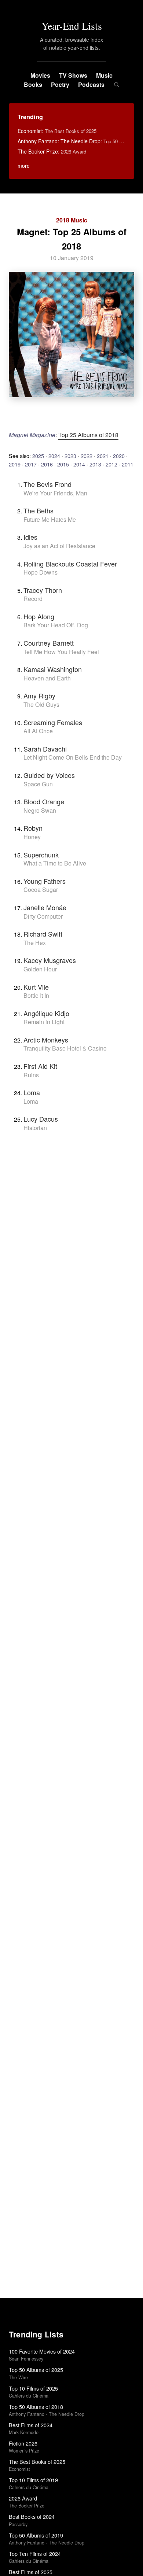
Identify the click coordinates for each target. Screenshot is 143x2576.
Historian (35, 1128)
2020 (119, 456)
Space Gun (38, 784)
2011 (128, 464)
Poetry (60, 84)
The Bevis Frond (47, 484)
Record (33, 599)
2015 (63, 464)
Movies (40, 75)
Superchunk (41, 855)
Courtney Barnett (49, 643)
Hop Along (39, 616)
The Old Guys (41, 704)
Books (33, 84)
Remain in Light (44, 1022)
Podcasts (91, 84)
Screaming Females (53, 722)
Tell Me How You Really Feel (61, 652)
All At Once (38, 731)
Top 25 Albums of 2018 (88, 435)
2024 (54, 456)
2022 (87, 456)
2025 (38, 456)
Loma (32, 1092)
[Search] (116, 85)
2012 (111, 464)
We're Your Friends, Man (55, 493)
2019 (15, 464)
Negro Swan (40, 810)
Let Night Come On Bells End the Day (73, 757)
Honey (32, 837)
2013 (95, 464)
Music (104, 75)
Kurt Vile (36, 987)
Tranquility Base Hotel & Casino (65, 1048)
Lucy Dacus (41, 1119)
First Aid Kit (40, 1066)
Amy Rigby (39, 695)
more (24, 166)
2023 (70, 456)
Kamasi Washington (53, 669)
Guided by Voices (49, 775)
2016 (47, 464)
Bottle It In (36, 995)
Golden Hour (40, 969)
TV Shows (73, 75)
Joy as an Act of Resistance (59, 546)
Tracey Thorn (43, 590)
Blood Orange (44, 801)
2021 (103, 456)
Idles (30, 537)
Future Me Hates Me (50, 519)
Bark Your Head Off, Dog (56, 625)
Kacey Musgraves (50, 960)
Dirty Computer (43, 916)
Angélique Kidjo (46, 1013)
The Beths (38, 510)
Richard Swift (43, 934)
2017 (31, 464)
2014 (79, 464)
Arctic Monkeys (46, 1040)
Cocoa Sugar (41, 890)
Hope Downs (41, 572)
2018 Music (72, 220)
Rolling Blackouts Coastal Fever (70, 564)
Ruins (31, 1075)
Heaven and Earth (47, 678)
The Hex (35, 943)
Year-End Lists (72, 26)
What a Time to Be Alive (55, 863)
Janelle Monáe (45, 907)
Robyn (33, 828)
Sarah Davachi (45, 749)
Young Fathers (45, 881)
